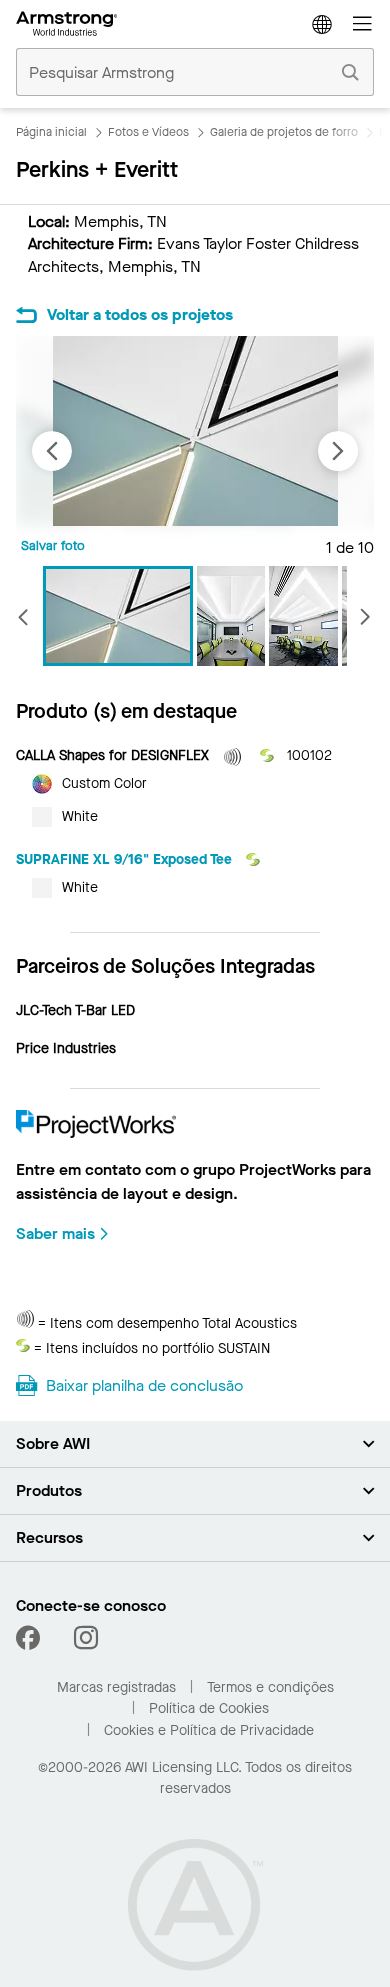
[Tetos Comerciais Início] (66, 24)
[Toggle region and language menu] (322, 24)
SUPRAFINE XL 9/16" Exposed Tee (126, 859)
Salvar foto (53, 545)
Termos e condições (270, 1687)
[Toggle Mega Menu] (362, 24)
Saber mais (55, 1233)
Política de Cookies (209, 1708)
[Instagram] (86, 1638)
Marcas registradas (116, 1687)
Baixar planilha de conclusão (144, 1385)
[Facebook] (30, 1638)
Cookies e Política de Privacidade (209, 1730)
